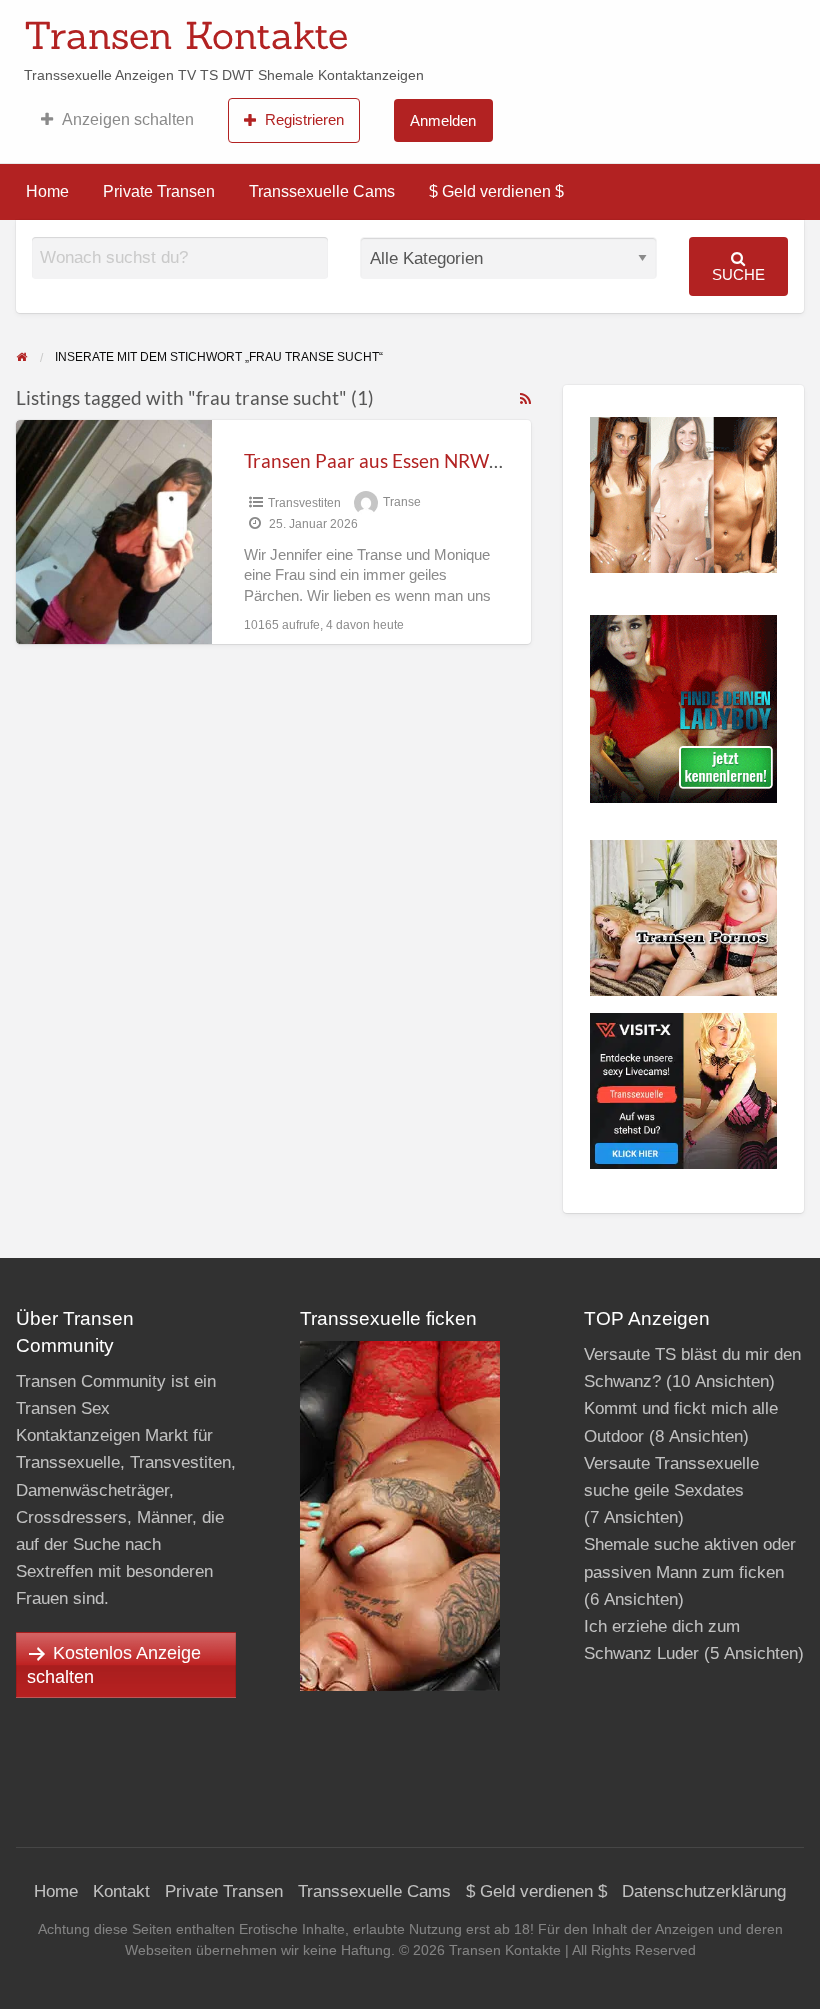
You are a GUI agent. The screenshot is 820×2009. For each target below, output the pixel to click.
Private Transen (159, 191)
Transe (402, 503)
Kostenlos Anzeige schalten (114, 1665)
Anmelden (443, 120)
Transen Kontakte (186, 35)
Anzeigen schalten (128, 119)
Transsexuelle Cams (322, 191)
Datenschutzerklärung (704, 1891)
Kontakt (121, 1891)
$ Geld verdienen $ (496, 191)
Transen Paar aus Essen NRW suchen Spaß (421, 460)
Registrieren (304, 119)
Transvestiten (304, 503)
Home (47, 191)
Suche (738, 274)
